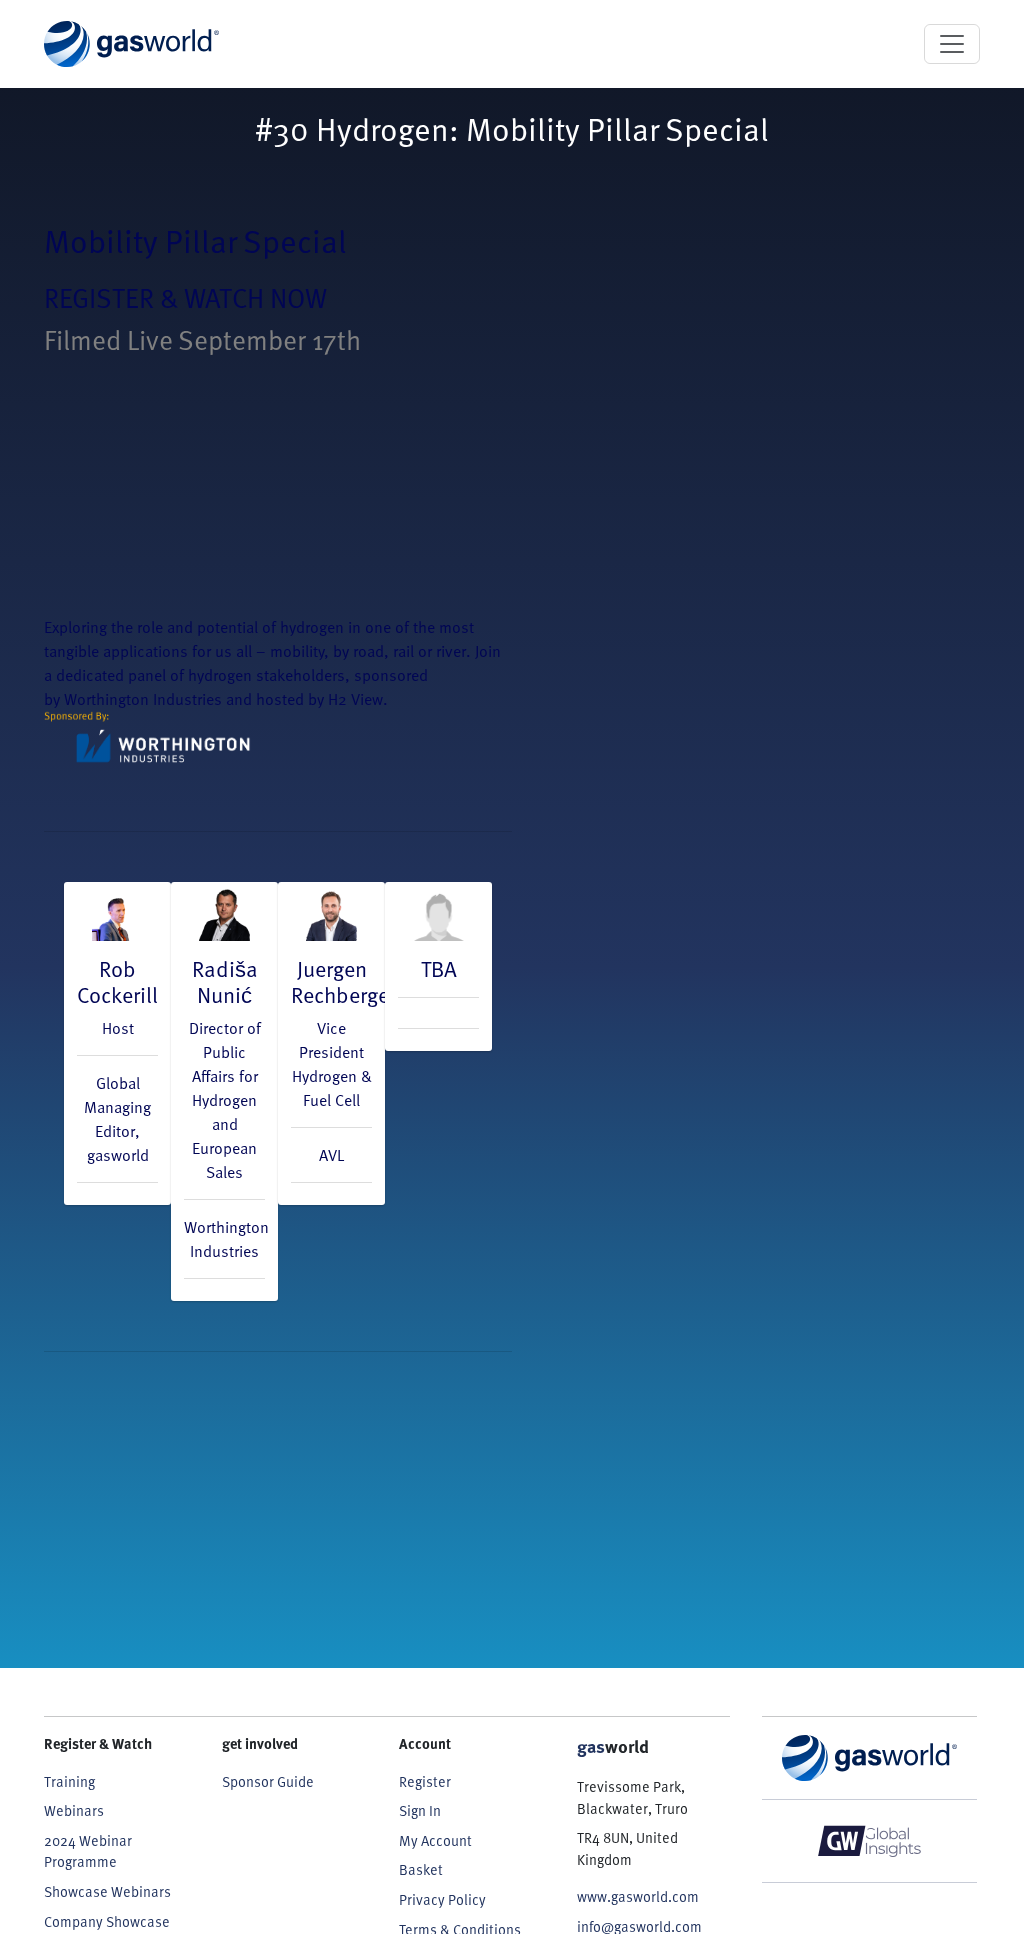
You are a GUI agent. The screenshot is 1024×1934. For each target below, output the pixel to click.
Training (69, 1781)
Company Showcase (107, 1921)
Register (425, 1781)
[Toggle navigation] (952, 44)
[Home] (131, 44)
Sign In (420, 1810)
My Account (435, 1840)
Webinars (74, 1810)
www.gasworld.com (638, 1896)
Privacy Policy (442, 1899)
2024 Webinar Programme (88, 1851)
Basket (421, 1869)
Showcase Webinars (107, 1891)
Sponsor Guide (268, 1781)
